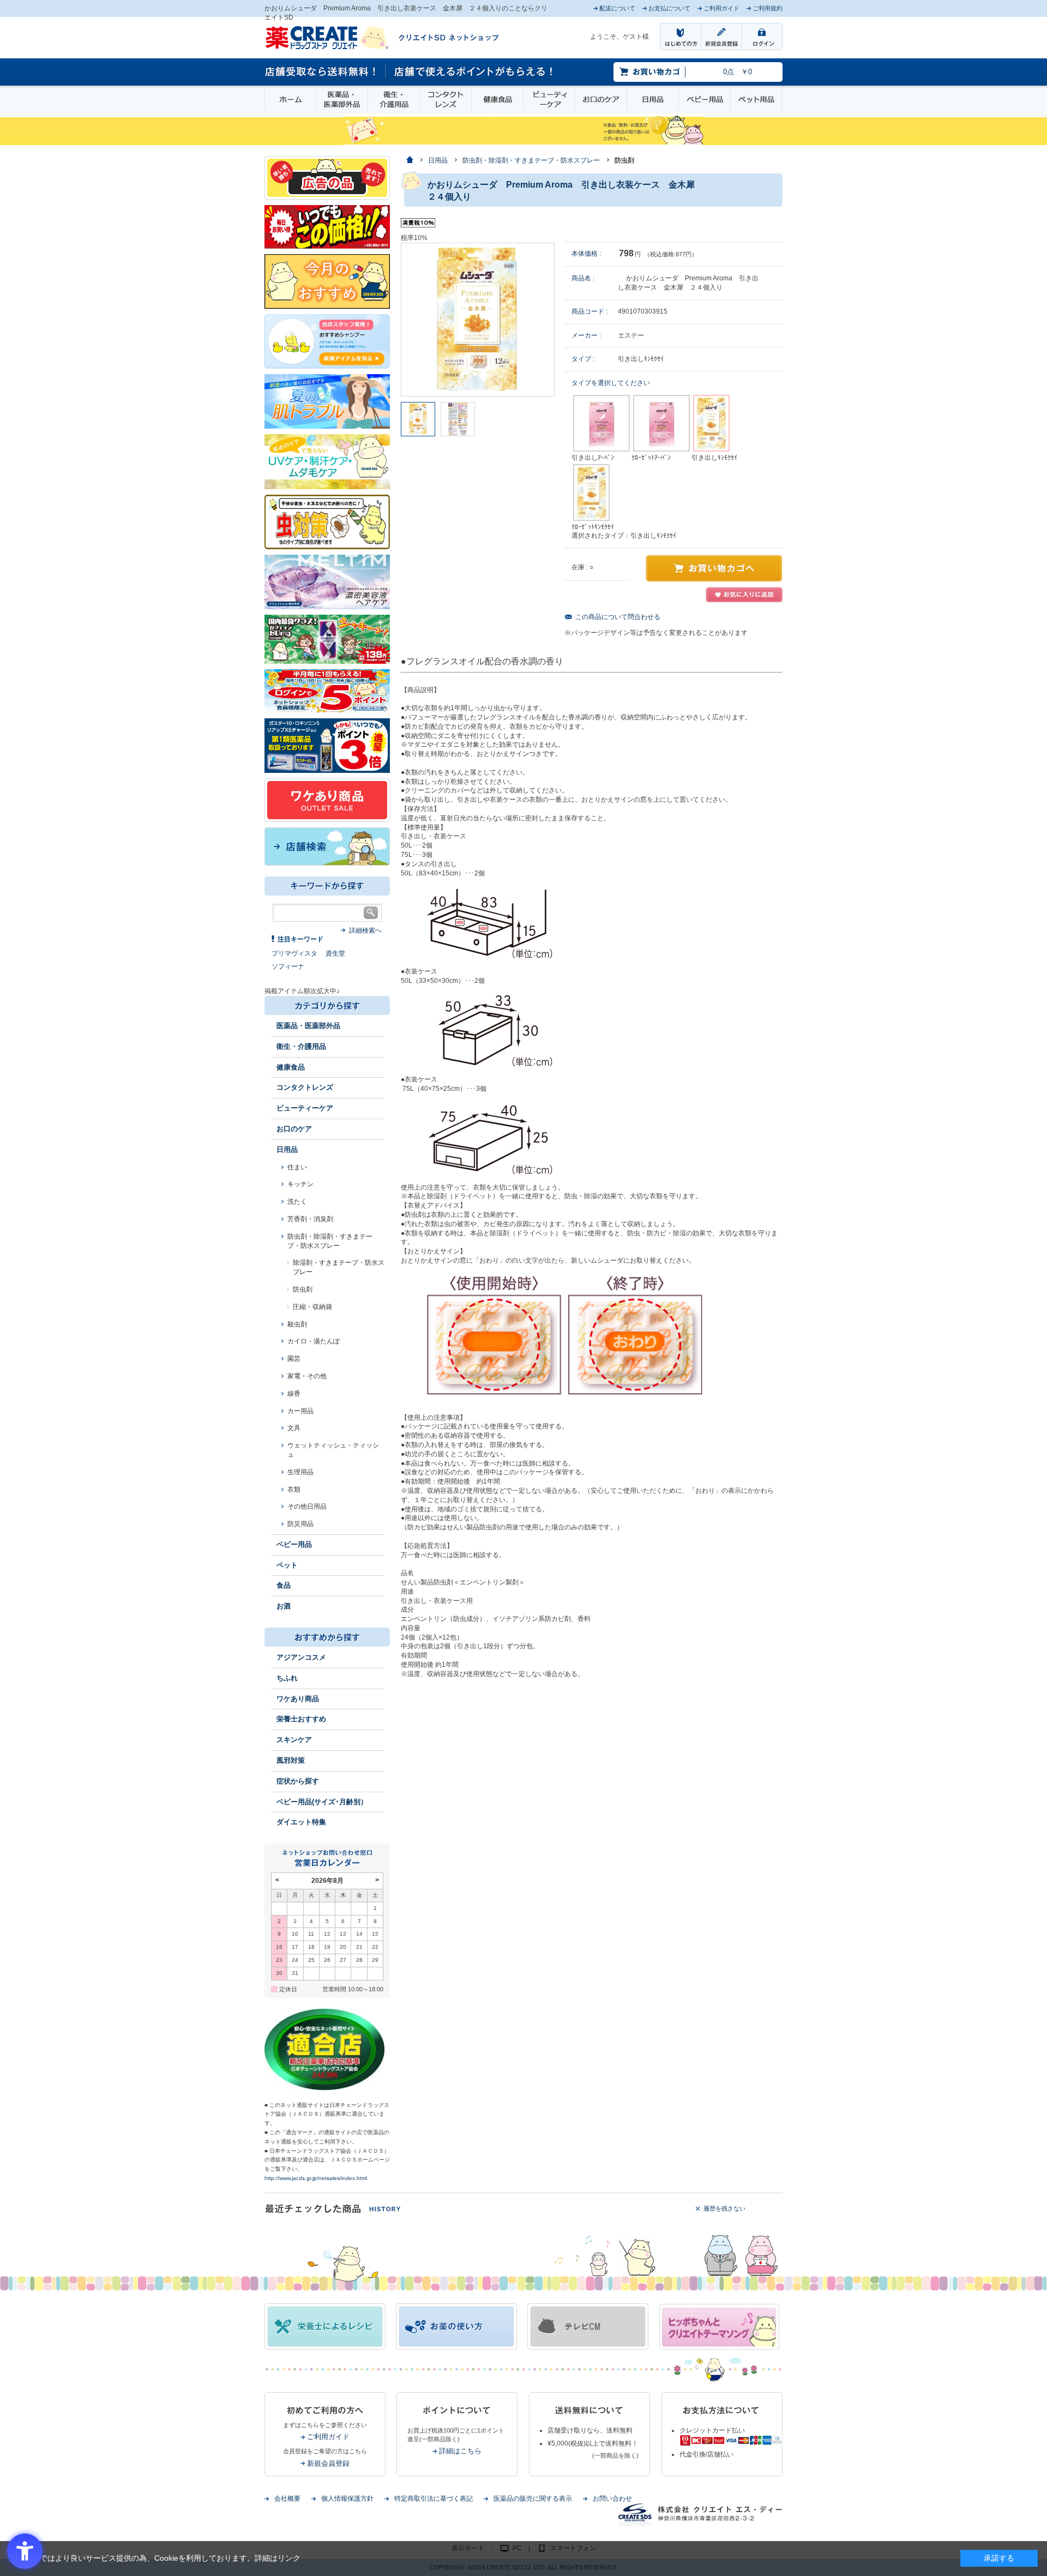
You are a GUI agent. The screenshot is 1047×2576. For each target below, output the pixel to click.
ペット (287, 1565)
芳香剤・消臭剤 (310, 1219)
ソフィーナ (288, 966)
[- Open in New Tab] (327, 581)
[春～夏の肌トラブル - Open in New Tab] (327, 401)
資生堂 (335, 953)
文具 (294, 1428)
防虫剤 (303, 1289)
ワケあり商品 (298, 1699)
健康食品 (497, 100)
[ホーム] (409, 161)
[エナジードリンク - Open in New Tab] (327, 639)
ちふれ (287, 1678)
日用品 (653, 100)
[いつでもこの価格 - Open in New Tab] (327, 226)
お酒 (284, 1606)
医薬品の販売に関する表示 (533, 2499)
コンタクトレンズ (446, 100)
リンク (289, 2558)
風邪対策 (291, 1760)
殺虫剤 (297, 1324)
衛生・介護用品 (394, 100)
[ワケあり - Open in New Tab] (327, 800)
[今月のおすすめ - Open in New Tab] (327, 281)
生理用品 (300, 1472)
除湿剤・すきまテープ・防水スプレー (339, 1267)
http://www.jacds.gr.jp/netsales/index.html (316, 2178)
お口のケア (601, 100)
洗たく (297, 1202)
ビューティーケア (549, 100)
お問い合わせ (612, 2499)
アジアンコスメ (301, 1657)
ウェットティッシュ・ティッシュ (333, 1450)
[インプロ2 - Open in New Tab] (327, 341)
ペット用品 (756, 100)
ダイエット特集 (301, 1822)
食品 (284, 1585)
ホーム (290, 100)
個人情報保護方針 (347, 2499)
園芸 (294, 1359)
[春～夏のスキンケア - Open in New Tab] (327, 461)
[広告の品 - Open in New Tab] (327, 177)
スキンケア (294, 1740)
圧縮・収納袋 (312, 1307)
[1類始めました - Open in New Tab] (327, 745)
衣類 (294, 1490)
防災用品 (300, 1524)
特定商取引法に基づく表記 (434, 2499)
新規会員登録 (328, 2463)
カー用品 (300, 1411)
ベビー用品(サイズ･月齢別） (322, 1802)
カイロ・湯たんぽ (314, 1341)
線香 (294, 1394)
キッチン (300, 1184)
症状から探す (298, 1781)
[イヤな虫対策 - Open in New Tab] (327, 521)
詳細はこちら (460, 2451)
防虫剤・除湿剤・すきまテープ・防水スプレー (330, 1241)
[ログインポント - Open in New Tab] (327, 690)
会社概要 (287, 2499)
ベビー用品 (705, 100)
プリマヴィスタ (294, 953)
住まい (297, 1167)
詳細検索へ (365, 930)
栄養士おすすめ (301, 1719)
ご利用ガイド (328, 2437)
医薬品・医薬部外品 (342, 100)
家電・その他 (307, 1376)
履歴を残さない (724, 2208)
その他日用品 (307, 1506)
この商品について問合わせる (618, 617)
